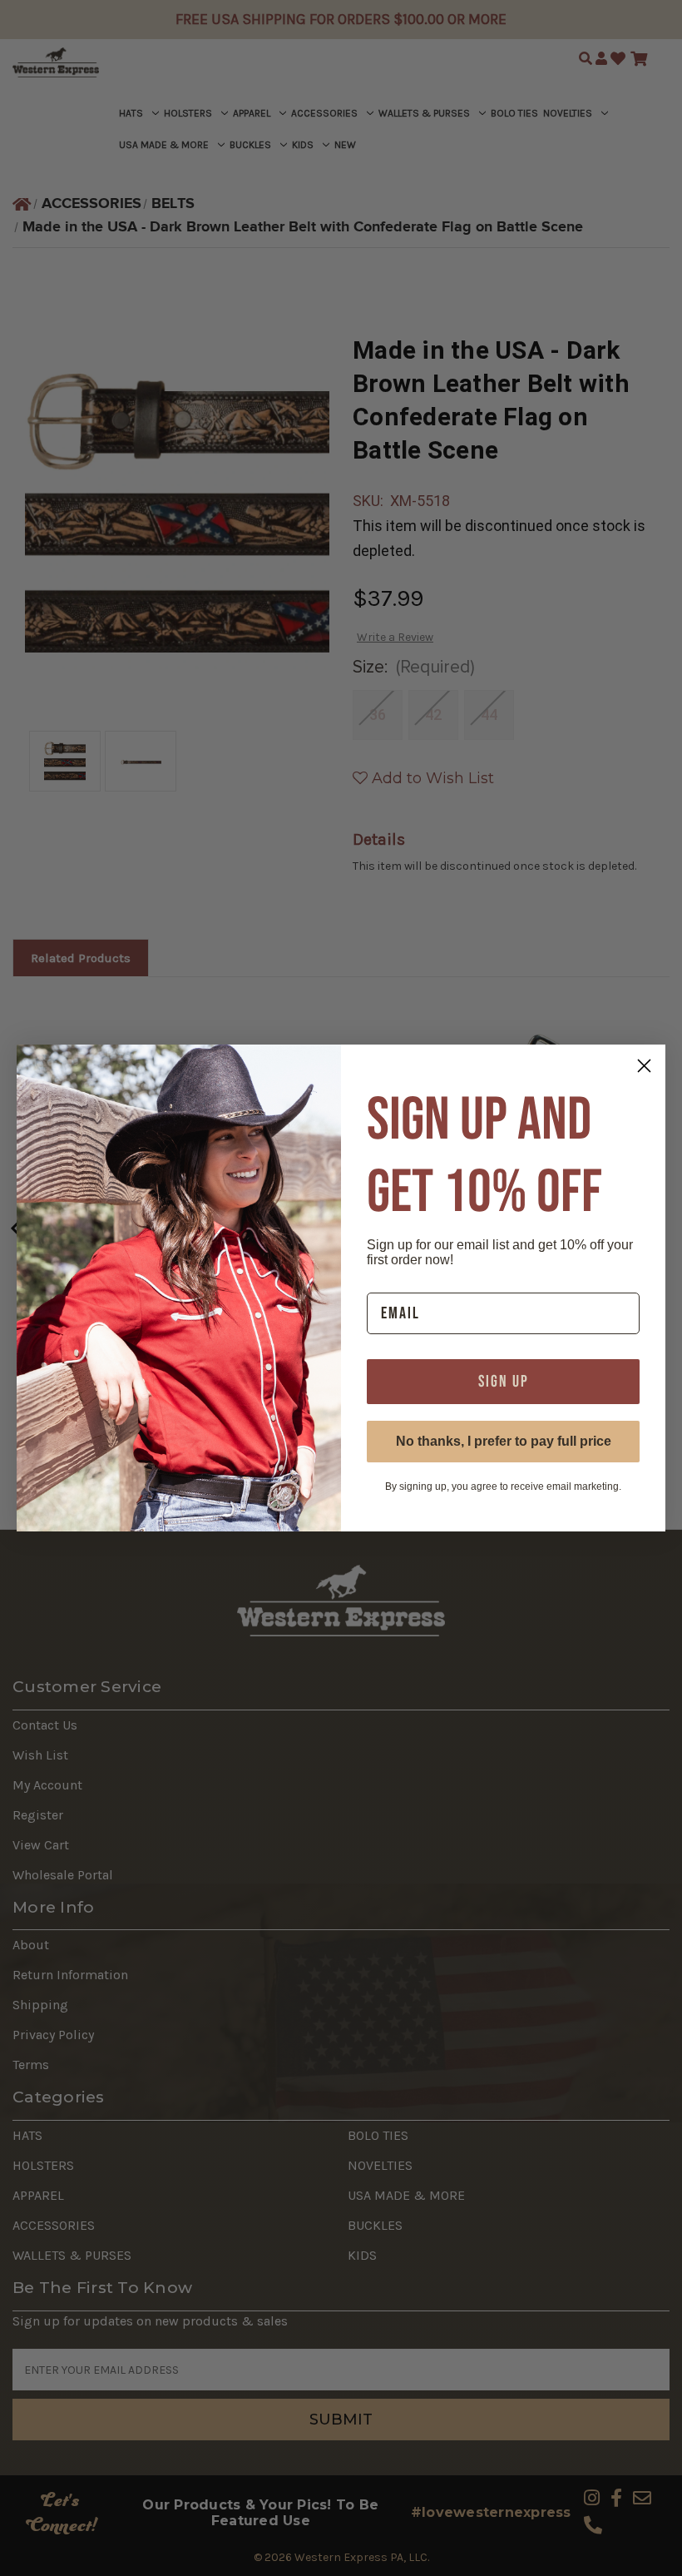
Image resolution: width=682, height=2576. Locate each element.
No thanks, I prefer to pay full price (504, 1441)
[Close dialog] (644, 1066)
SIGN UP (504, 1382)
